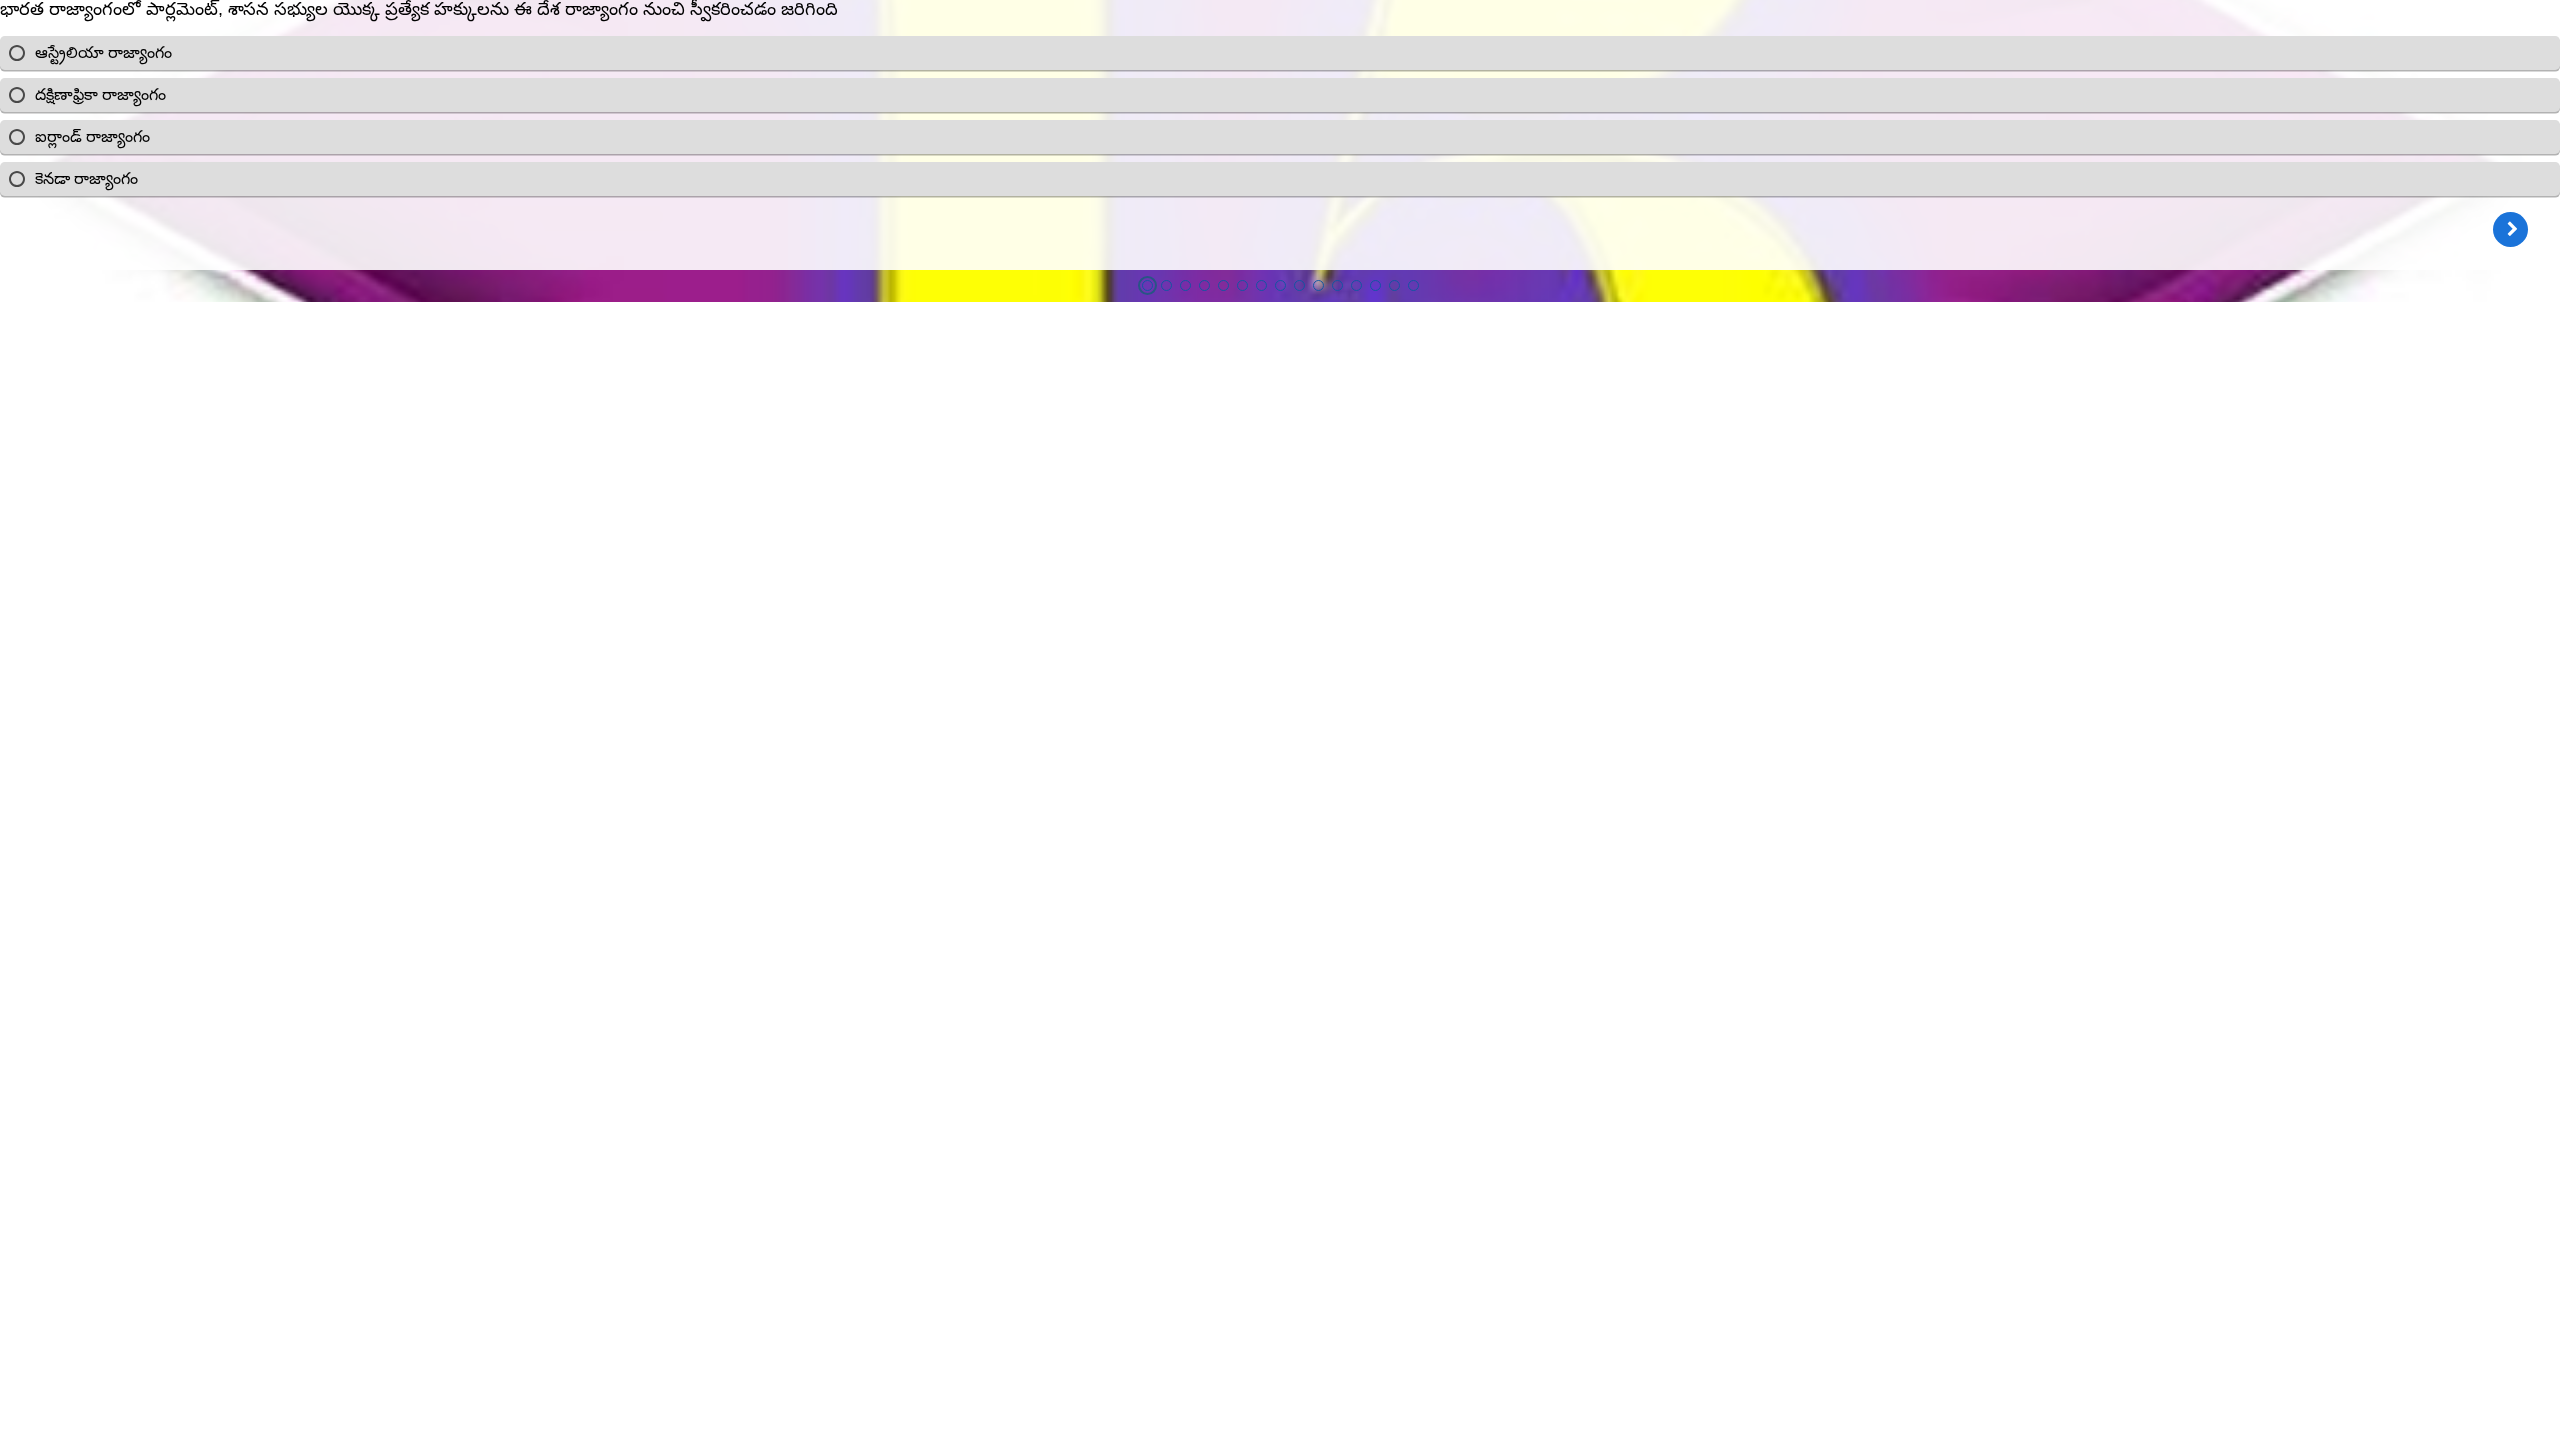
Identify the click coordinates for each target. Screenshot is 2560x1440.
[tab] (1147, 285)
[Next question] (2510, 229)
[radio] (1280, 53)
